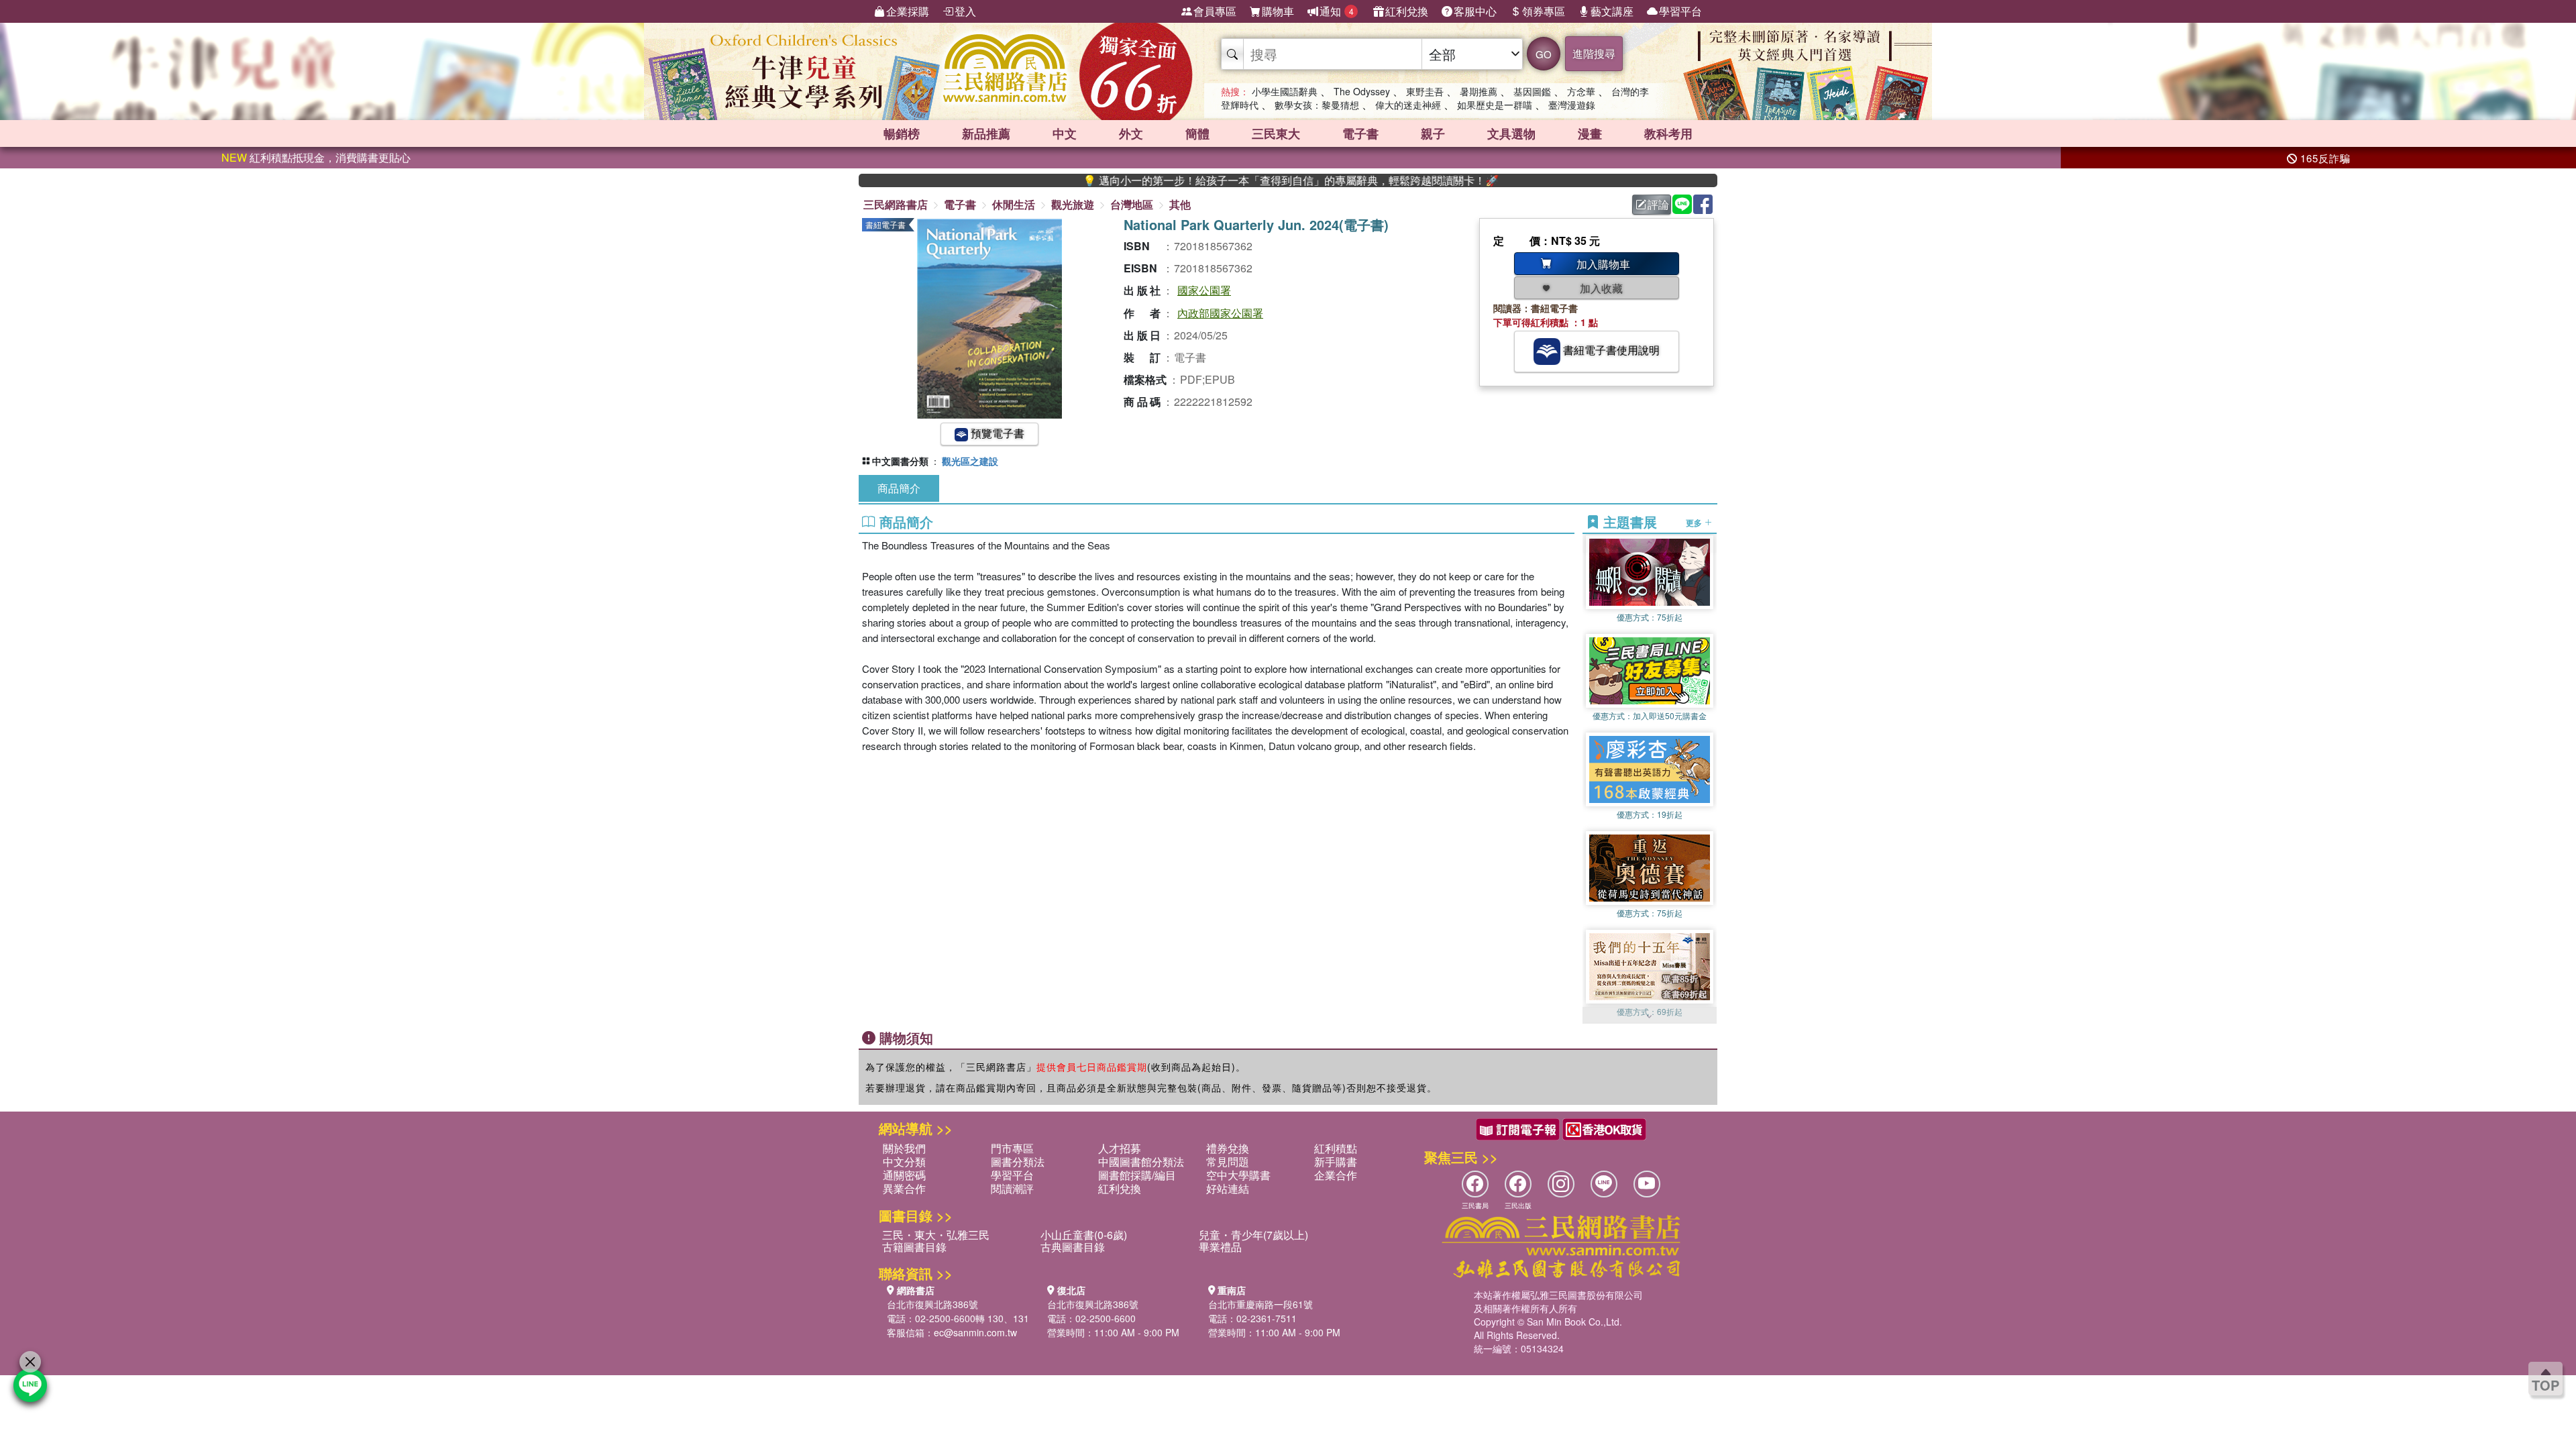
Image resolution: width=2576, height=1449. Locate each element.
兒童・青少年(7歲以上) (1253, 1235)
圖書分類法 (1018, 1162)
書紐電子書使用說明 (1610, 350)
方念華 (1581, 91)
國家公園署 (1204, 290)
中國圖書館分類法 (1141, 1162)
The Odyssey (1362, 91)
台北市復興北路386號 (932, 1304)
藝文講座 (1612, 11)
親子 (1433, 133)
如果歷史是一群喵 (1495, 105)
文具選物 (1511, 133)
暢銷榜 (902, 133)
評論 (1658, 204)
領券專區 (1544, 11)
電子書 (1360, 133)
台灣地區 (1132, 204)
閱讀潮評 (1012, 1188)
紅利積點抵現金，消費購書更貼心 (316, 157)
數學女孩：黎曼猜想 (1317, 105)
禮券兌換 (1228, 1148)
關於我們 (904, 1148)
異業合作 (904, 1188)
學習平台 (1680, 11)
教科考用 (1668, 133)
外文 (1131, 133)
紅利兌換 (1407, 11)
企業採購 (908, 11)
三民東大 (1276, 133)
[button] (1650, 1017)
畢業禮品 (1220, 1247)
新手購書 (1336, 1162)
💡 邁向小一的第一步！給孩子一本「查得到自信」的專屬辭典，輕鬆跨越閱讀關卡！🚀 (1218, 180)
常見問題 (1228, 1162)
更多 (1695, 522)
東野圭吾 (1425, 91)
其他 (1180, 204)
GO (1544, 54)
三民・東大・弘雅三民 (936, 1235)
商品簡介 (899, 488)
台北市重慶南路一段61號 (1260, 1304)
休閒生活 (1014, 204)
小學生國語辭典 (1285, 91)
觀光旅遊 (1073, 204)
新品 (986, 133)
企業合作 (1336, 1175)
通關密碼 (904, 1175)
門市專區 (1012, 1148)
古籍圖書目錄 (914, 1247)
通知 (1337, 11)
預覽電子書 (996, 433)
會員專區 (1215, 11)
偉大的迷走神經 (1408, 105)
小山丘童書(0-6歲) (1084, 1235)
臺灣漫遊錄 (1572, 105)
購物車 (1278, 11)
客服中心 (1475, 11)
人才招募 (1120, 1148)
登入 (965, 11)
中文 (1065, 133)
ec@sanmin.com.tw (975, 1332)
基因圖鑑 (1532, 91)
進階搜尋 (1594, 53)
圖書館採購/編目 (1137, 1175)
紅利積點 (1336, 1148)
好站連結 (1228, 1188)
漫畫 (1590, 133)
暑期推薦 (1479, 91)
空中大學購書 (1238, 1175)
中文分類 (904, 1162)
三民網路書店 (896, 204)
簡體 (1197, 133)
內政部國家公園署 (1220, 313)
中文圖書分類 (900, 461)
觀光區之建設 (970, 461)
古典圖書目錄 (1073, 1247)
